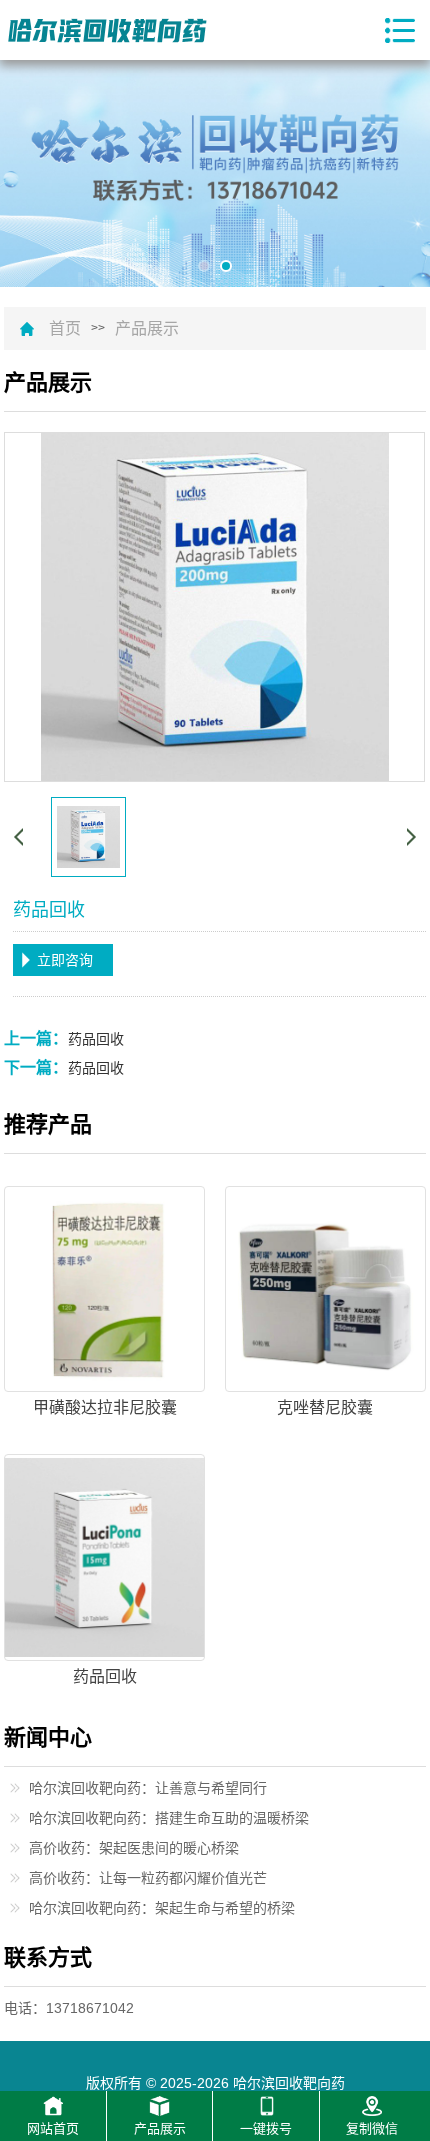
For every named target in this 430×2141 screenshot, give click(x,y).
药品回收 (96, 1039)
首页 (65, 329)
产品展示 (147, 329)
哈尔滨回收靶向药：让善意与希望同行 (148, 1788)
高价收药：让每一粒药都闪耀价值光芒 (148, 1878)
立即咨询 (65, 960)
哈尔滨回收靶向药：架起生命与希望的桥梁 (162, 1908)
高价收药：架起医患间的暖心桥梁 (134, 1848)
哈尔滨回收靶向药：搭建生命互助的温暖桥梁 (169, 1818)
